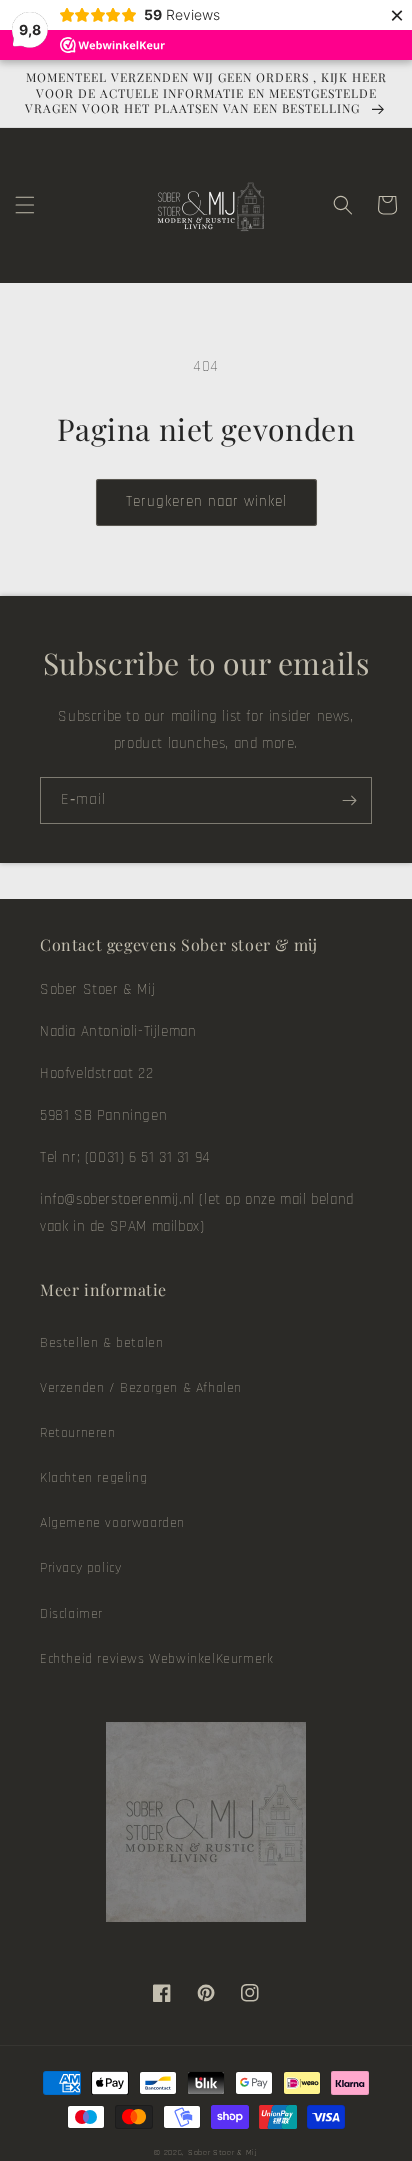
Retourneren (78, 1433)
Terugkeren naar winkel (206, 501)
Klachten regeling (93, 1478)
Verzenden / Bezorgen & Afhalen (141, 1388)
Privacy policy (80, 1568)
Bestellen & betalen (101, 1343)
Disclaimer (71, 1614)
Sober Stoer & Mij (223, 2152)
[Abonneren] (349, 800)
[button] (25, 205)
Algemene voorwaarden (112, 1523)
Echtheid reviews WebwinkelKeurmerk (156, 1659)
